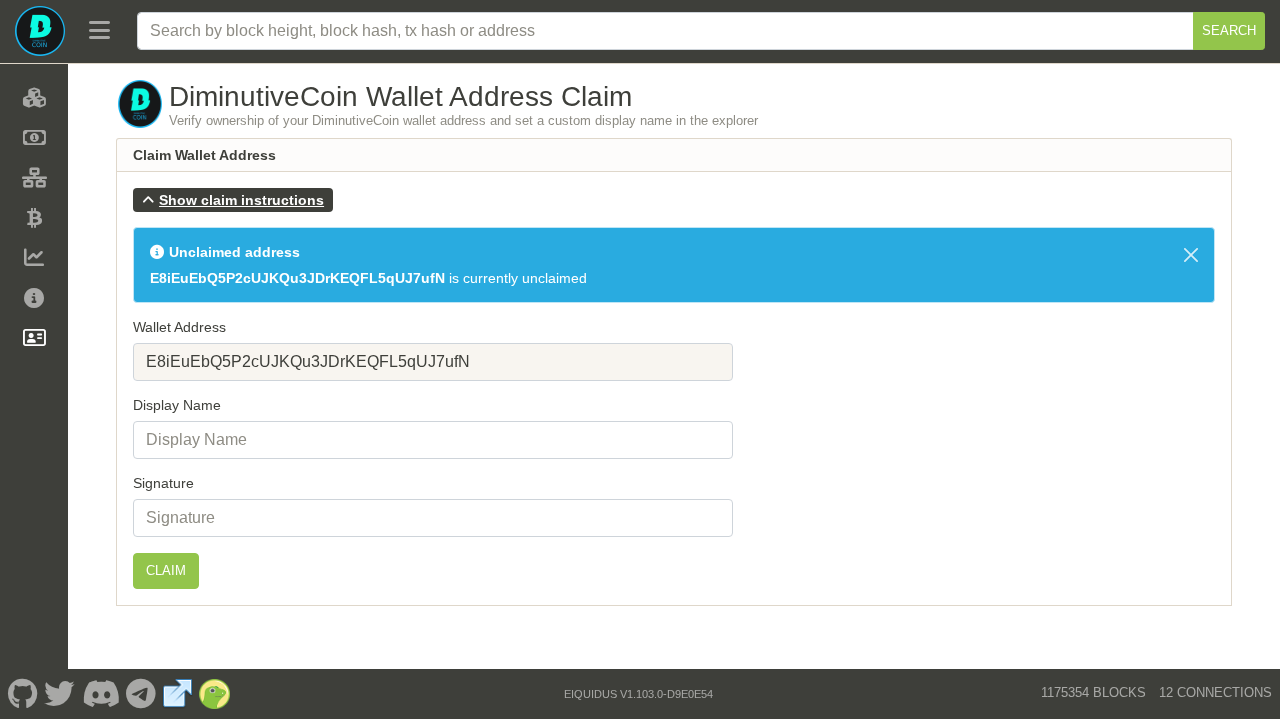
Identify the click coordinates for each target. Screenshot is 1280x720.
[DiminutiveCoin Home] (40, 31)
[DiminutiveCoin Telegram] (141, 694)
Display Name (177, 405)
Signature (163, 483)
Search (1229, 30)
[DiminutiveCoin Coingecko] (215, 694)
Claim (166, 570)
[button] (233, 200)
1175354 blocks (1093, 692)
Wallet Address (179, 327)
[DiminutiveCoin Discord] (100, 694)
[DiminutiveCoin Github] (22, 694)
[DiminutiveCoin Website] (178, 694)
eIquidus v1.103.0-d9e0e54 (638, 694)
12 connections (1215, 692)
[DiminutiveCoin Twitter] (60, 694)
